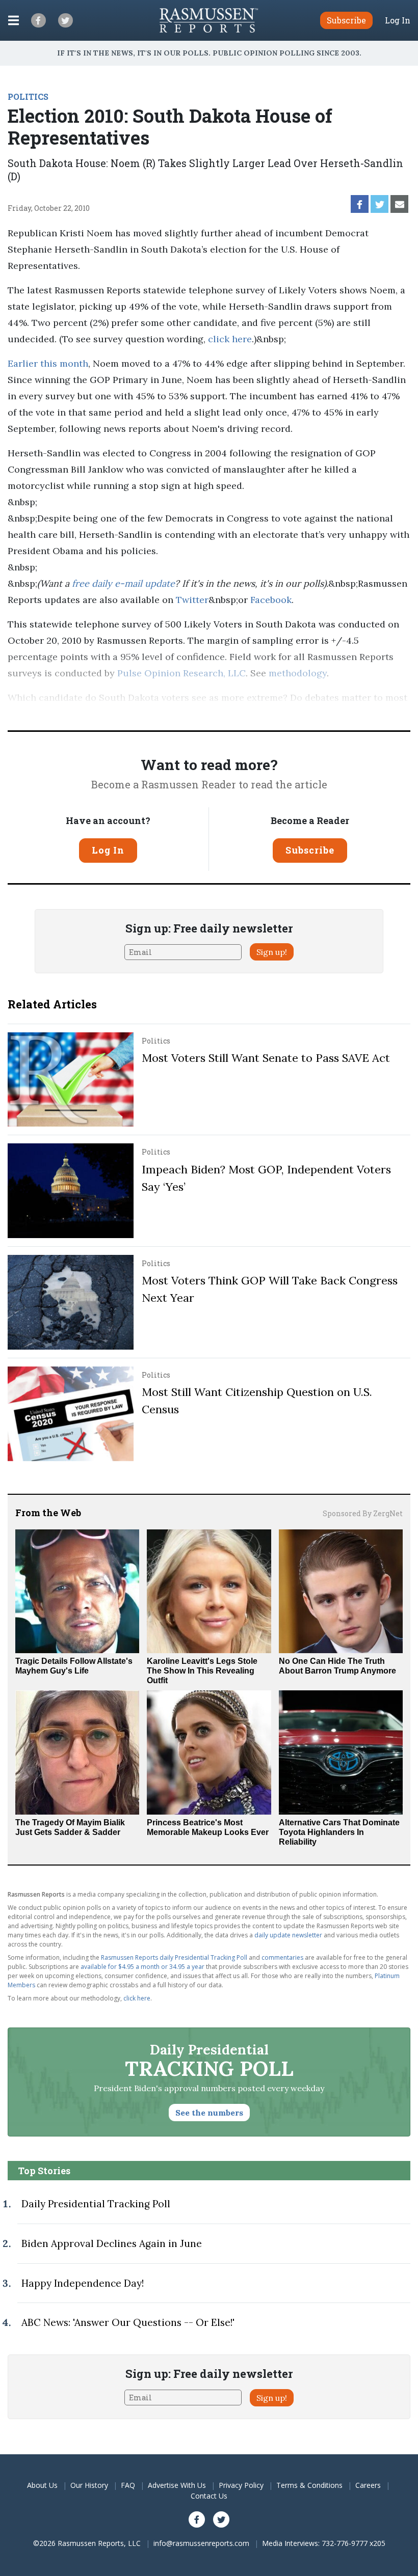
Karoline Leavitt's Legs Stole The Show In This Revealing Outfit (202, 1671)
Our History (89, 2485)
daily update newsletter (288, 1935)
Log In (398, 20)
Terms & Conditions (309, 2485)
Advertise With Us (177, 2485)
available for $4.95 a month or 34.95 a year (142, 1967)
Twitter (192, 600)
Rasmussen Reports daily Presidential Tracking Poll (174, 1957)
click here (230, 339)
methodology (298, 673)
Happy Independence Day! (83, 2283)
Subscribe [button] (346, 20)
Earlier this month (48, 363)
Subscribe (310, 850)
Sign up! (272, 952)
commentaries (282, 1957)
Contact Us (209, 2496)
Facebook (271, 600)
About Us (42, 2485)
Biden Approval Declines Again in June (112, 2243)
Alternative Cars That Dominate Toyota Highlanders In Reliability (339, 1832)
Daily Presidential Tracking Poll (96, 2204)
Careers (368, 2485)
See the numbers (209, 2113)
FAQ (128, 2485)
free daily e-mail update (123, 583)
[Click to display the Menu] (14, 20)
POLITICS (28, 97)
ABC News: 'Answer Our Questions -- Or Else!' (128, 2322)
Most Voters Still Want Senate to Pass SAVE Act (266, 1058)
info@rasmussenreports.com (201, 2543)
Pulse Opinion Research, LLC (181, 673)
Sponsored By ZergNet (363, 1513)
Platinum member (179, 714)
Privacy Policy (241, 2485)
